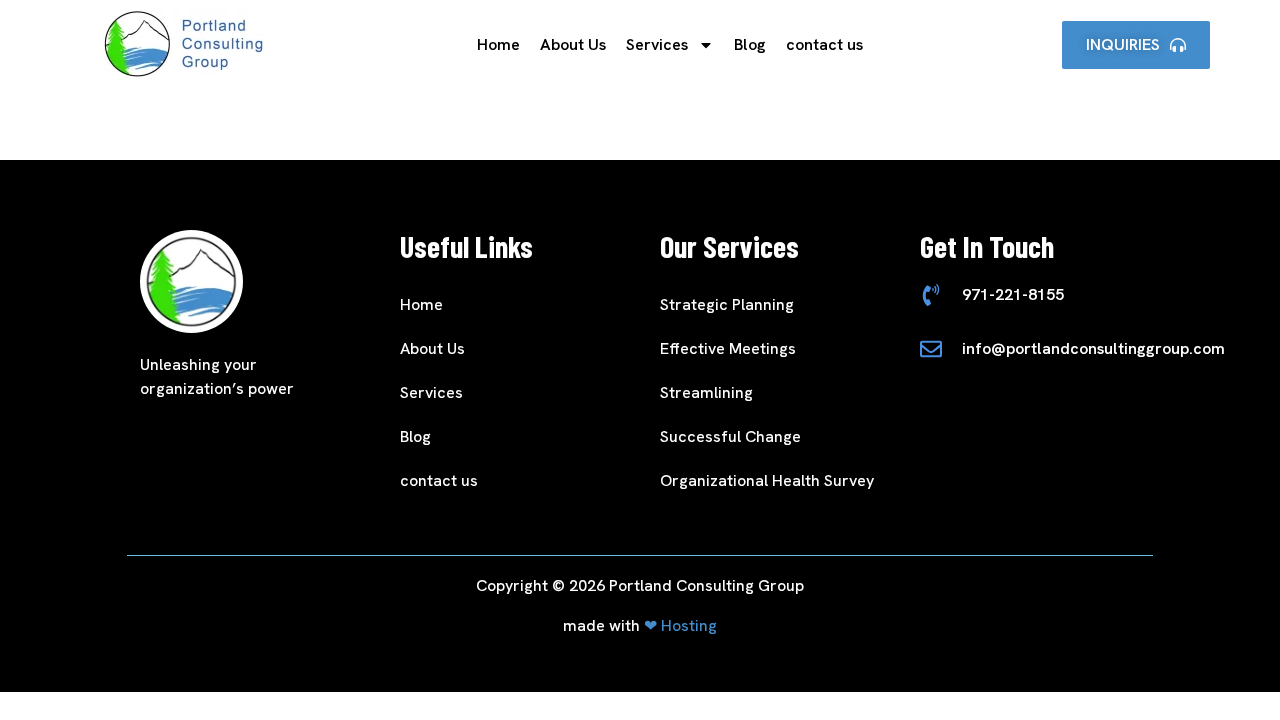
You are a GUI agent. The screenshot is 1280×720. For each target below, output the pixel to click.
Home (498, 44)
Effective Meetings (728, 348)
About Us (573, 44)
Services (657, 44)
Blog (750, 44)
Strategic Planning (727, 304)
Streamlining (706, 392)
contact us (824, 44)
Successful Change (730, 436)
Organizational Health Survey (767, 480)
